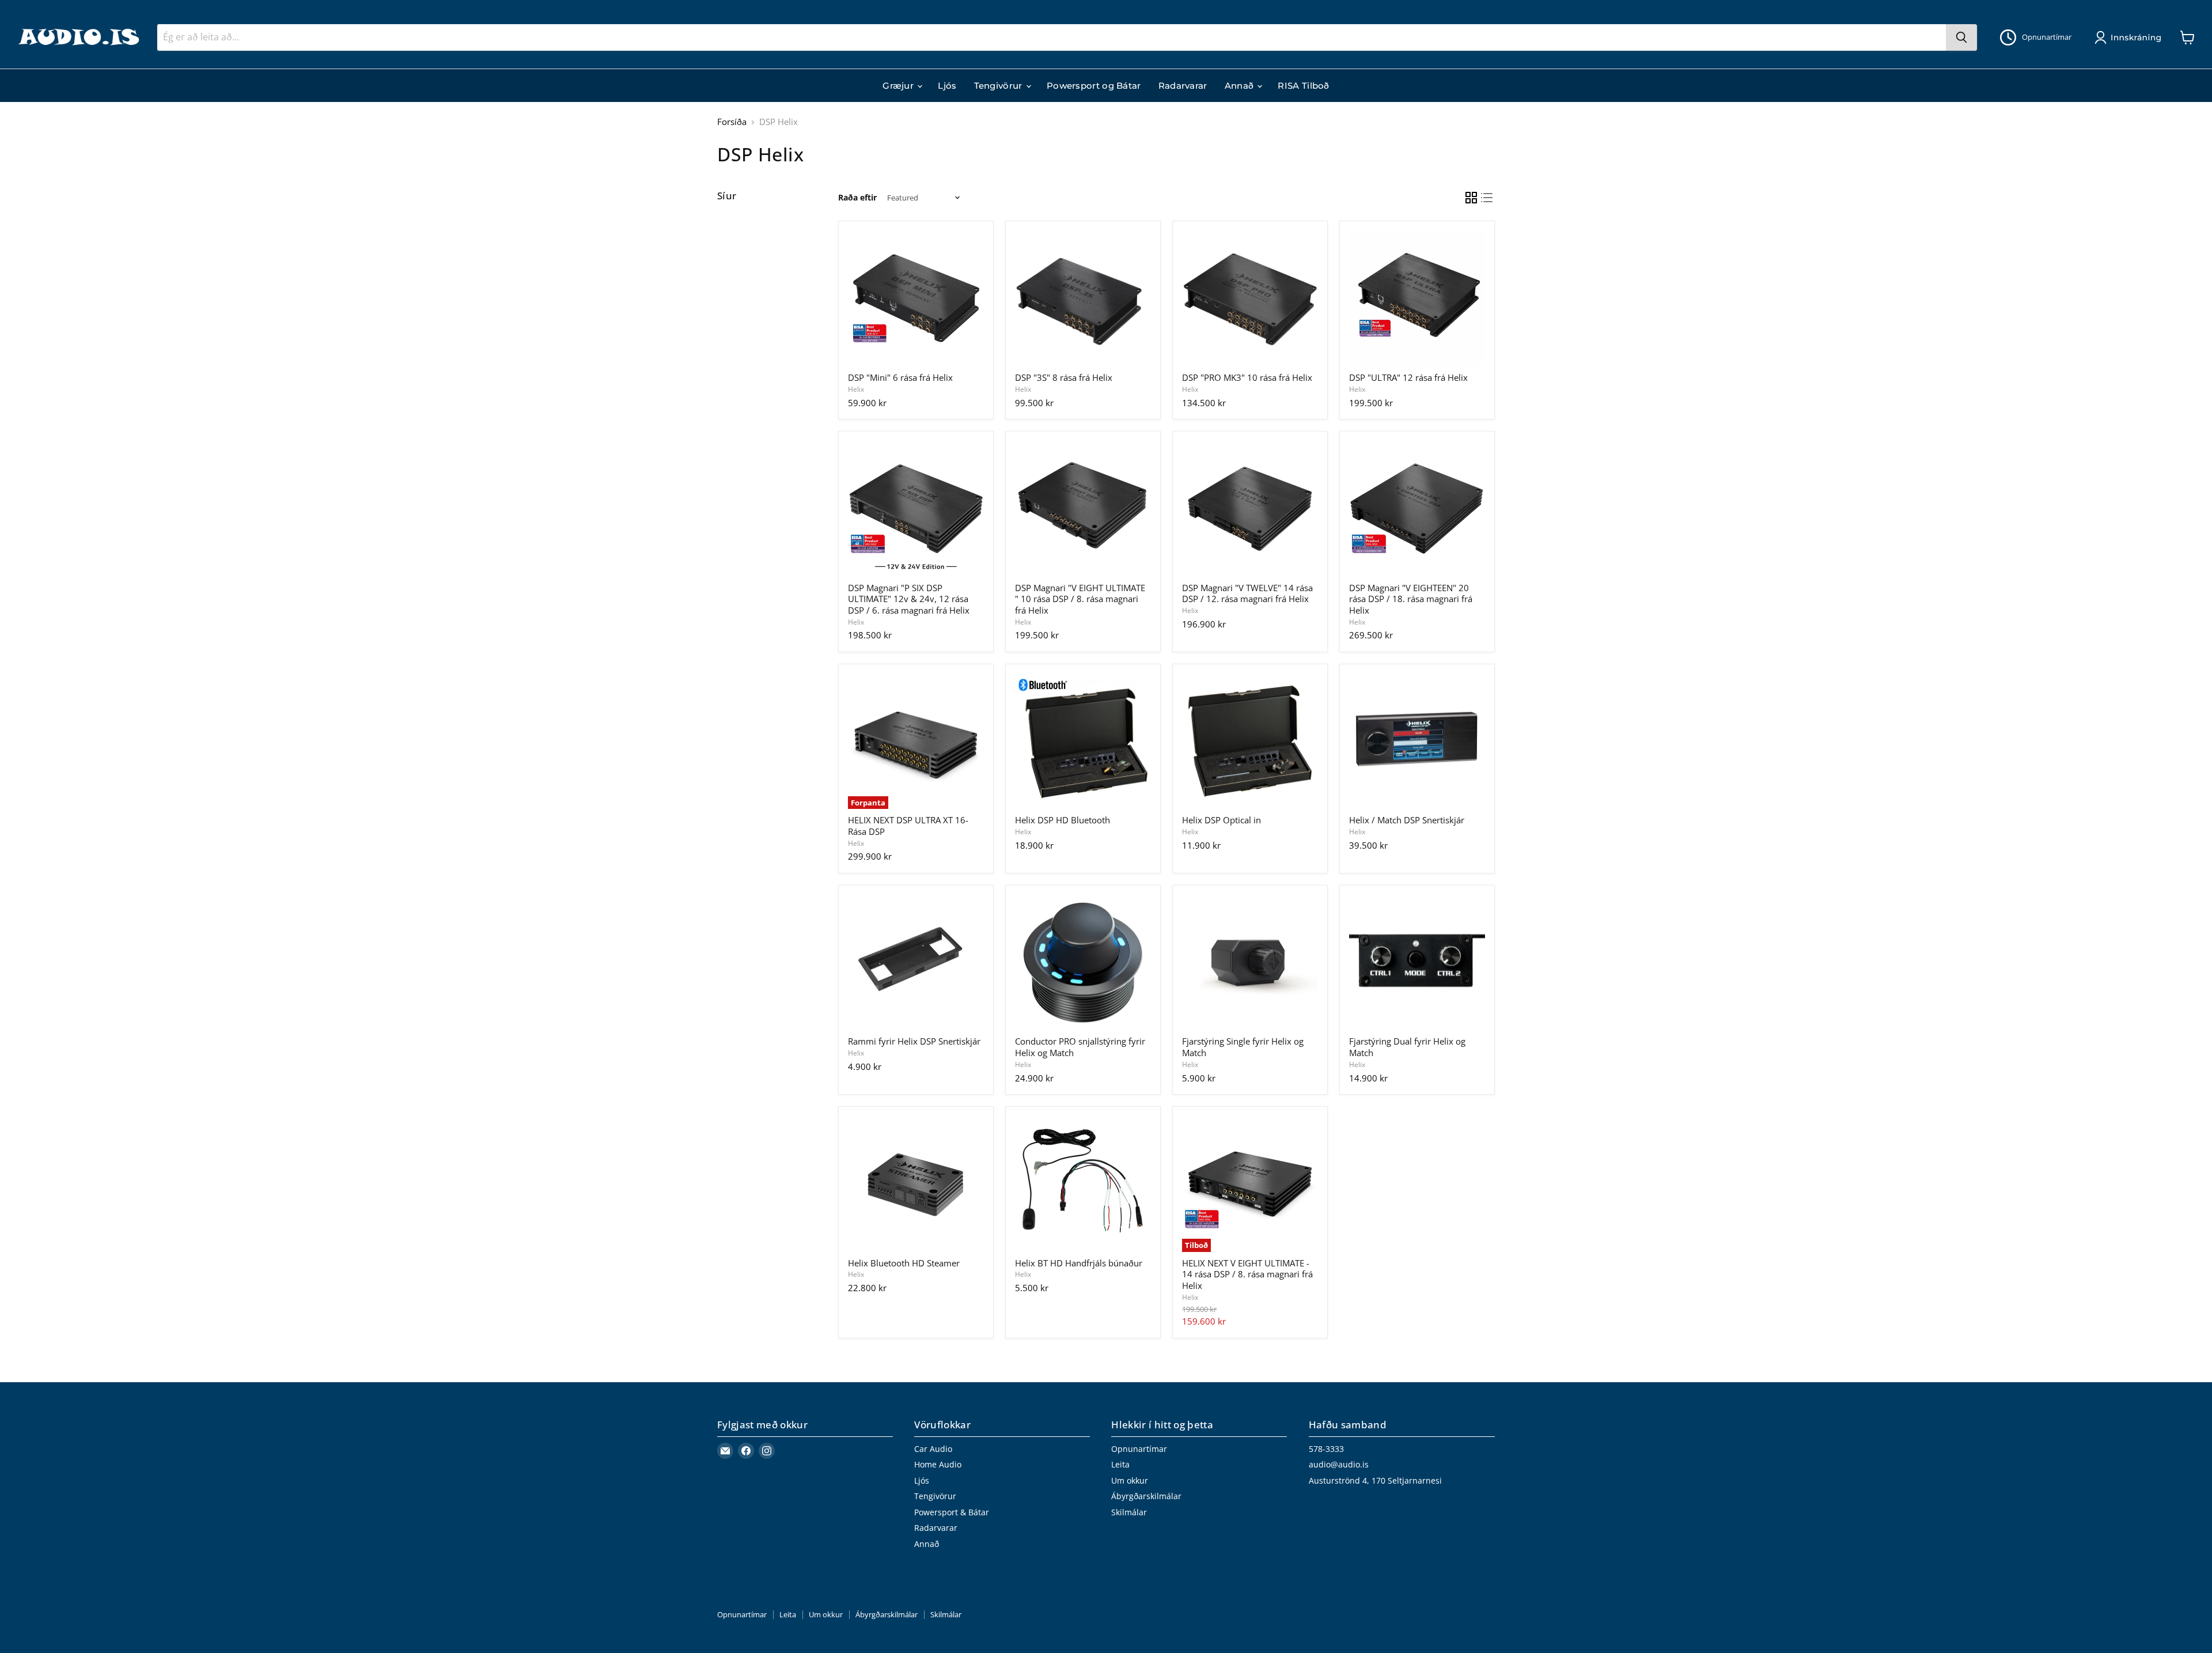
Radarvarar (1183, 86)
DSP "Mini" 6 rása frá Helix (900, 377)
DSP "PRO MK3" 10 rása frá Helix (1247, 377)
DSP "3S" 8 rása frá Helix (1064, 377)
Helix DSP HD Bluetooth (1063, 820)
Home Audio (938, 1464)
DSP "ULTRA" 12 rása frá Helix (1408, 377)
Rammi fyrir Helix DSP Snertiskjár (914, 1041)
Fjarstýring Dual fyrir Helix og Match (1407, 1047)
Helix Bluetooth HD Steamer (904, 1263)
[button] (2130, 37)
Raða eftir (857, 198)
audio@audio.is (1339, 1464)
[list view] (1487, 198)
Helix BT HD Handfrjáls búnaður (1079, 1263)
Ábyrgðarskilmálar (1146, 1496)
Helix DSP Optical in (1221, 820)
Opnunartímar (1139, 1449)
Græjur (899, 86)
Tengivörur (999, 86)
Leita (1120, 1464)
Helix (856, 389)
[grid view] (1471, 198)
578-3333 (1326, 1449)
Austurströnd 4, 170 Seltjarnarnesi (1375, 1480)
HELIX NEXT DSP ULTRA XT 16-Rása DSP (908, 826)
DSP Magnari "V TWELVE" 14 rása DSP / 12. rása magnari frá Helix (1247, 593)
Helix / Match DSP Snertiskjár (1407, 820)
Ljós (947, 86)
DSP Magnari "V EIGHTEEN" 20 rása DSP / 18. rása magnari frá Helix (1411, 599)
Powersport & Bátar (952, 1512)
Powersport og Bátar (1094, 86)
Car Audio (933, 1449)
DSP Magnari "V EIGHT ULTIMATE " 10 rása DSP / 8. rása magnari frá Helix (1080, 599)
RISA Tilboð (1303, 86)
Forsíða (732, 122)
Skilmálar (1129, 1512)
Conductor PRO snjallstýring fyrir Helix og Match (1080, 1047)
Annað (1241, 86)
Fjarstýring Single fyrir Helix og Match (1243, 1047)
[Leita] (1961, 37)
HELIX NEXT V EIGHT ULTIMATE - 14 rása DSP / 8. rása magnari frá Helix (1247, 1274)
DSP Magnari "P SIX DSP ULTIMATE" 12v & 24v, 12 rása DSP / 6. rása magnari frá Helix (909, 599)
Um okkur (1130, 1480)
